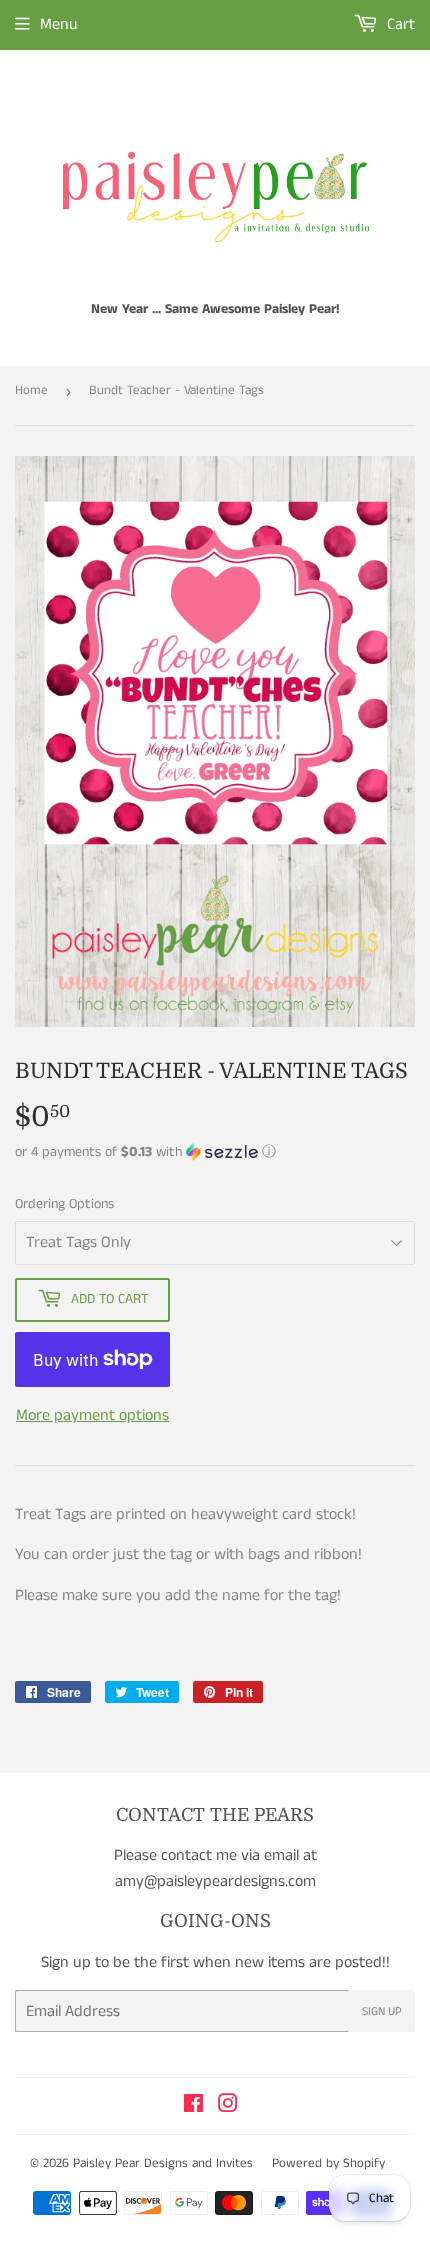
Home (31, 390)
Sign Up (382, 2011)
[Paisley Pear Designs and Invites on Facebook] (193, 2106)
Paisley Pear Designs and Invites (163, 2163)
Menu (59, 24)
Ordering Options (64, 1204)
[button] (215, 1152)
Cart (399, 24)
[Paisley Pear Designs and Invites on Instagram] (228, 2106)
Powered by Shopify (328, 2163)
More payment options (92, 1415)
